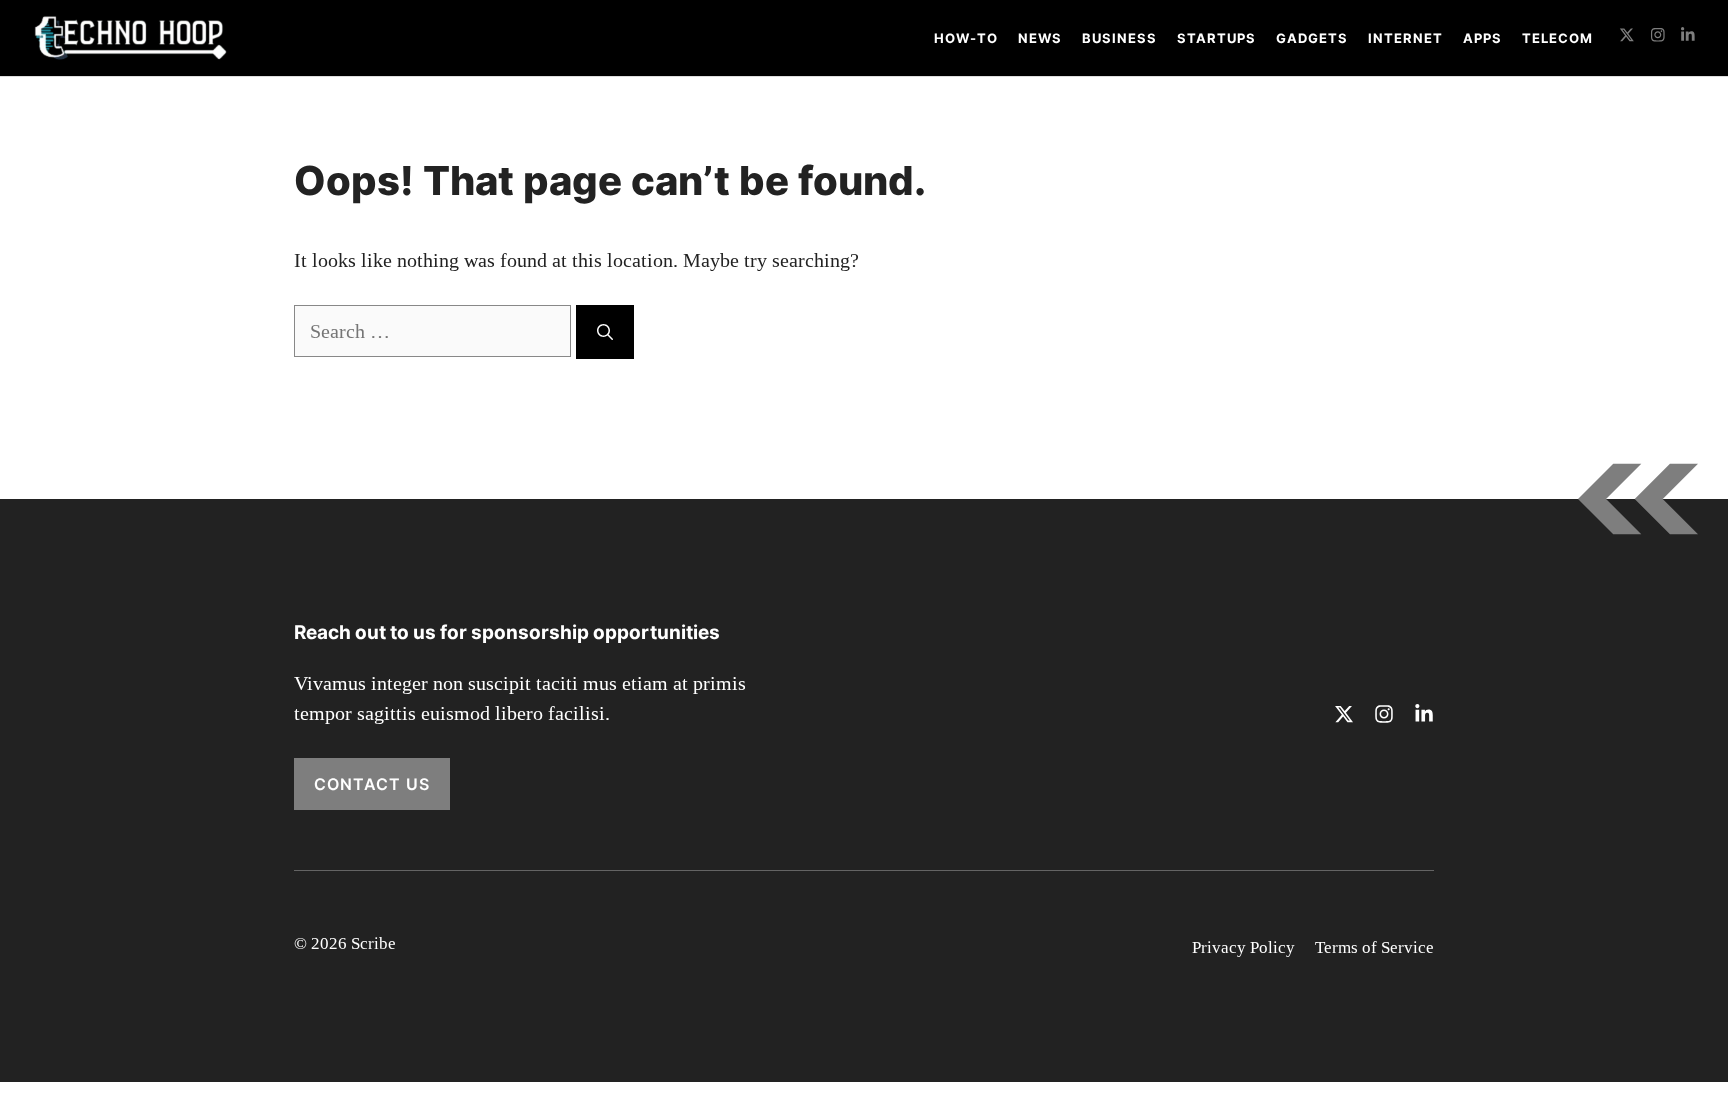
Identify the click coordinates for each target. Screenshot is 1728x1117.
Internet (1405, 38)
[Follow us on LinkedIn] (1688, 37)
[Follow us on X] (1627, 37)
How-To (966, 38)
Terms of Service (1374, 947)
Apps (1482, 38)
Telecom (1557, 38)
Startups (1216, 38)
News (1040, 38)
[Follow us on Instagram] (1658, 37)
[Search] (605, 332)
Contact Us (372, 784)
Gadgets (1312, 38)
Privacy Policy (1243, 947)
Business (1119, 38)
